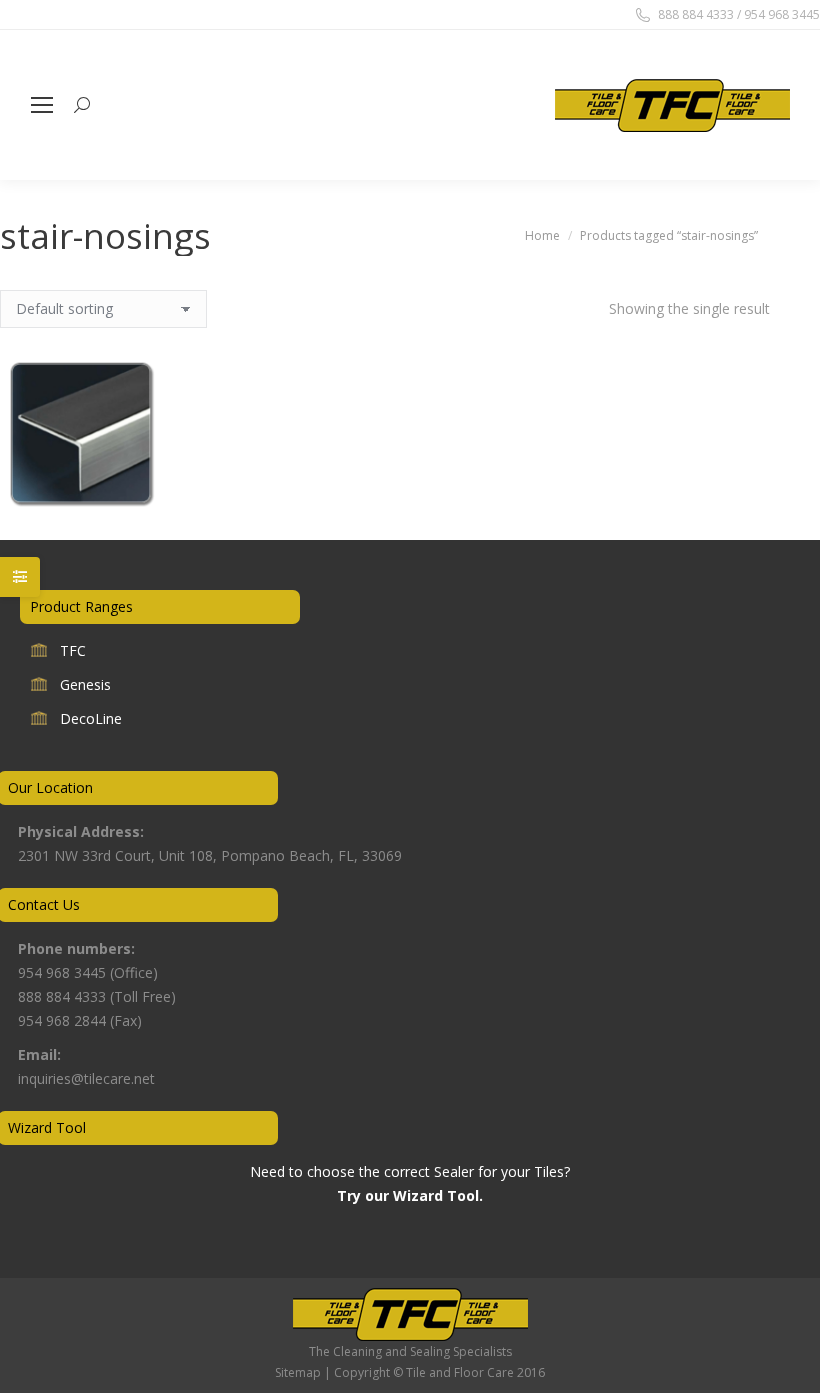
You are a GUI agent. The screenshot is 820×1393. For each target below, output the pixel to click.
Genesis (85, 684)
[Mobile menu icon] (42, 105)
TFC (73, 650)
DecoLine (91, 718)
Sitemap (298, 1372)
